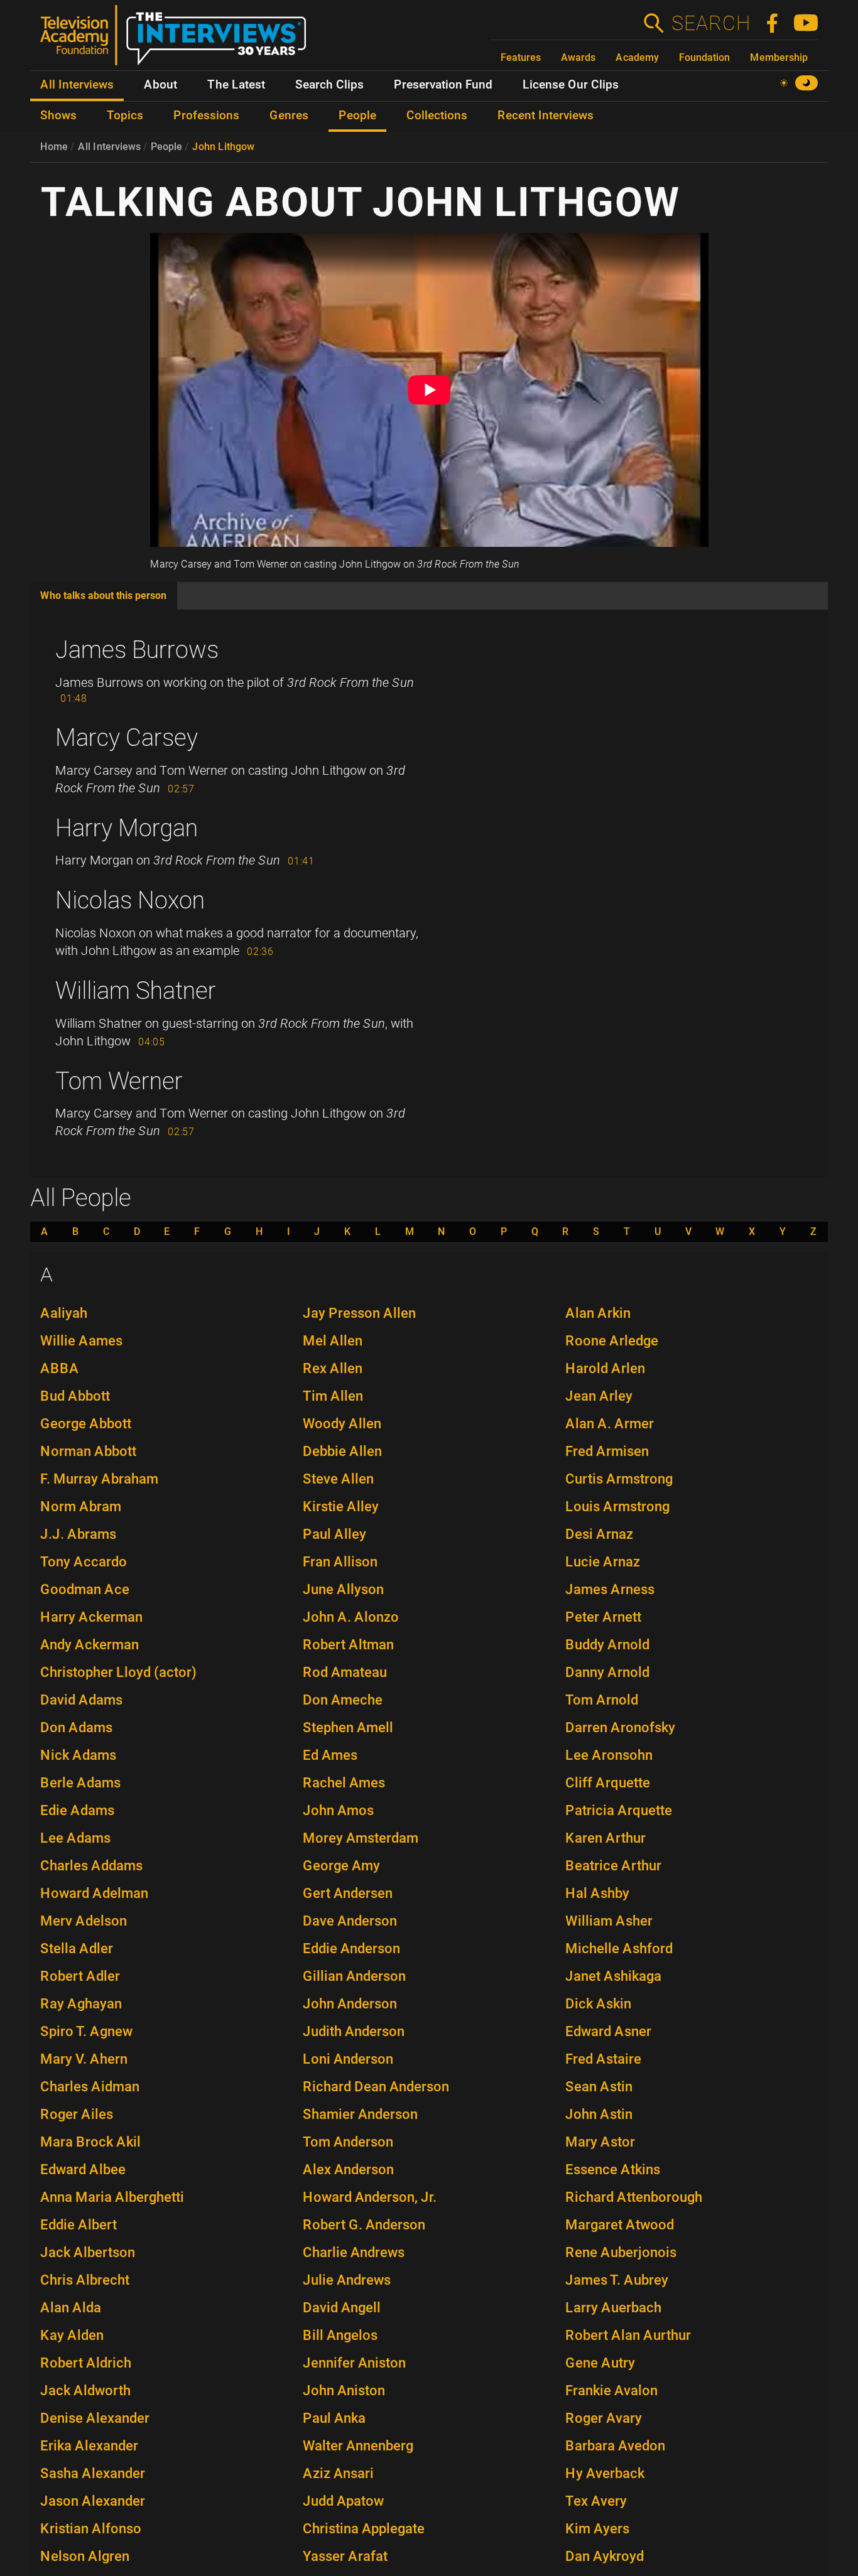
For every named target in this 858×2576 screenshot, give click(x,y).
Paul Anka (334, 2418)
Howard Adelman (94, 1893)
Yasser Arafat (345, 2556)
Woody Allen (342, 1424)
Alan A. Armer (610, 1424)
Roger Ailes (77, 2114)
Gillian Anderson (354, 1976)
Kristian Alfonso (91, 2529)
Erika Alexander (89, 2446)
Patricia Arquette (619, 1810)
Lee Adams (75, 1838)
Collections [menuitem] (437, 116)
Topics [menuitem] (125, 116)
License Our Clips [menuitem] (571, 85)
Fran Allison (340, 1562)
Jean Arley (599, 1396)
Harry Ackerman (91, 1617)
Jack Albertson (88, 2252)
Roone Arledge (612, 1341)
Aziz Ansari (338, 2473)
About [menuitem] (160, 85)
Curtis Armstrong (619, 1479)
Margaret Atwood (620, 2225)
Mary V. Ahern (84, 2059)
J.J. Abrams (78, 1534)
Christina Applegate (364, 2529)
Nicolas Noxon (130, 900)
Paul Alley (334, 1534)
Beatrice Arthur (613, 1866)
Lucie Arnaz (603, 1562)
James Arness (610, 1589)
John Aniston (344, 2390)
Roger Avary (604, 2418)
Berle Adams (80, 1783)
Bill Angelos (340, 2335)
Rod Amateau (345, 1672)
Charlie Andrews (354, 2252)
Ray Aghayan (81, 2004)
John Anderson (350, 2004)
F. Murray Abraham (99, 1479)
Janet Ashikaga (613, 1976)
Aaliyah (64, 1313)
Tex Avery (596, 2501)
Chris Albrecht (85, 2280)
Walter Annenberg (358, 2446)
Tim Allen (333, 1396)
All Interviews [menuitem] (77, 85)
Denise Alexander (95, 2418)
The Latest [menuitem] (236, 85)
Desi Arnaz (599, 1534)
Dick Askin (598, 2004)
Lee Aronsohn (609, 1755)
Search (710, 23)
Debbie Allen (342, 1451)
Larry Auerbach (613, 2308)
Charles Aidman (90, 2087)
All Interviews (109, 147)
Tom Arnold (602, 1700)
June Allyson (343, 1589)
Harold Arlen (605, 1368)
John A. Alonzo (351, 1617)
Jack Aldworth (85, 2390)
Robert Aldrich (86, 2363)
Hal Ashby (597, 1893)
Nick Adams (78, 1755)
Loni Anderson (348, 2059)
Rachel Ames (344, 1783)
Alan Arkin (598, 1313)
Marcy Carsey (127, 738)
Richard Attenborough (634, 2197)
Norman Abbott (88, 1451)
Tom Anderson (348, 2142)
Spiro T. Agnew (86, 2031)
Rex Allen (333, 1368)
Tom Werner (119, 1081)
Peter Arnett (603, 1617)
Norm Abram (81, 1506)
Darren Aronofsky (620, 1727)
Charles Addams (91, 1866)
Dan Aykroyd (605, 2556)
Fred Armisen (607, 1451)
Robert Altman (348, 1645)
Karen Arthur (605, 1838)
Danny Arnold (607, 1672)
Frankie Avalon (611, 2390)
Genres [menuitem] (289, 116)
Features (521, 57)
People (166, 147)
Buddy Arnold (607, 1645)
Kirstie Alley (341, 1506)
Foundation (704, 57)
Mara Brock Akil (90, 2142)
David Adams (81, 1700)
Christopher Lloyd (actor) (118, 1672)
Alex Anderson (348, 2169)
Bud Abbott (75, 1396)
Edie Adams (77, 1810)
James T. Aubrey (617, 2280)
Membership (779, 57)
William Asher (609, 1921)
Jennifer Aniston (354, 2363)
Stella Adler (77, 1948)
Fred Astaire (603, 2059)
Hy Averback (605, 2473)
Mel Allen (333, 1341)
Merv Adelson (84, 1921)
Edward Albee (83, 2169)
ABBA (60, 1368)
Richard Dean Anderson (376, 2087)
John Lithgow (223, 147)
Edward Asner (608, 2031)
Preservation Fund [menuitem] (443, 85)
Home (54, 147)
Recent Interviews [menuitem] (546, 116)
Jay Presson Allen (359, 1313)
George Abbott (86, 1424)
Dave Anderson (350, 1921)
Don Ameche (343, 1700)
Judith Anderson (354, 2031)
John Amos (338, 1810)
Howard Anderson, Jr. (370, 2197)
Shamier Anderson (360, 2114)
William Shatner (136, 991)
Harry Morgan (127, 828)
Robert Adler (80, 1976)
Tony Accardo (84, 1562)
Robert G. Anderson (364, 2225)
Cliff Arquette (608, 1783)
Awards (578, 57)
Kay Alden (72, 2335)
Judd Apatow (343, 2501)
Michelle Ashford (619, 1948)
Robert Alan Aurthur (628, 2335)
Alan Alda (71, 2308)
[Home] (178, 40)
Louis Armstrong (617, 1506)
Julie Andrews (347, 2280)
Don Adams (76, 1727)
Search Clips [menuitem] (329, 85)
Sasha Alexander (93, 2473)
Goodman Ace (85, 1589)
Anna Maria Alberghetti (112, 2197)
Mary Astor (600, 2142)
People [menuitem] (357, 116)
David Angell (342, 2308)
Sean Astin (599, 2087)
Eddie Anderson (351, 1948)
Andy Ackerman (90, 1645)
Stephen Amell (348, 1727)
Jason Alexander (93, 2501)
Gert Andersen (348, 1893)
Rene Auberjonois (621, 2252)
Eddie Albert (79, 2225)
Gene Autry (600, 2363)
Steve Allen (338, 1479)
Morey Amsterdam (361, 1838)
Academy (637, 57)
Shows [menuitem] (58, 116)
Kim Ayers (597, 2529)
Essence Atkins (613, 2169)
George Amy (341, 1866)
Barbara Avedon (615, 2446)
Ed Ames (330, 1755)
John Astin (599, 2114)
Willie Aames (81, 1341)
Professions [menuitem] (206, 116)
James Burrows (137, 650)
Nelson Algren (85, 2556)
